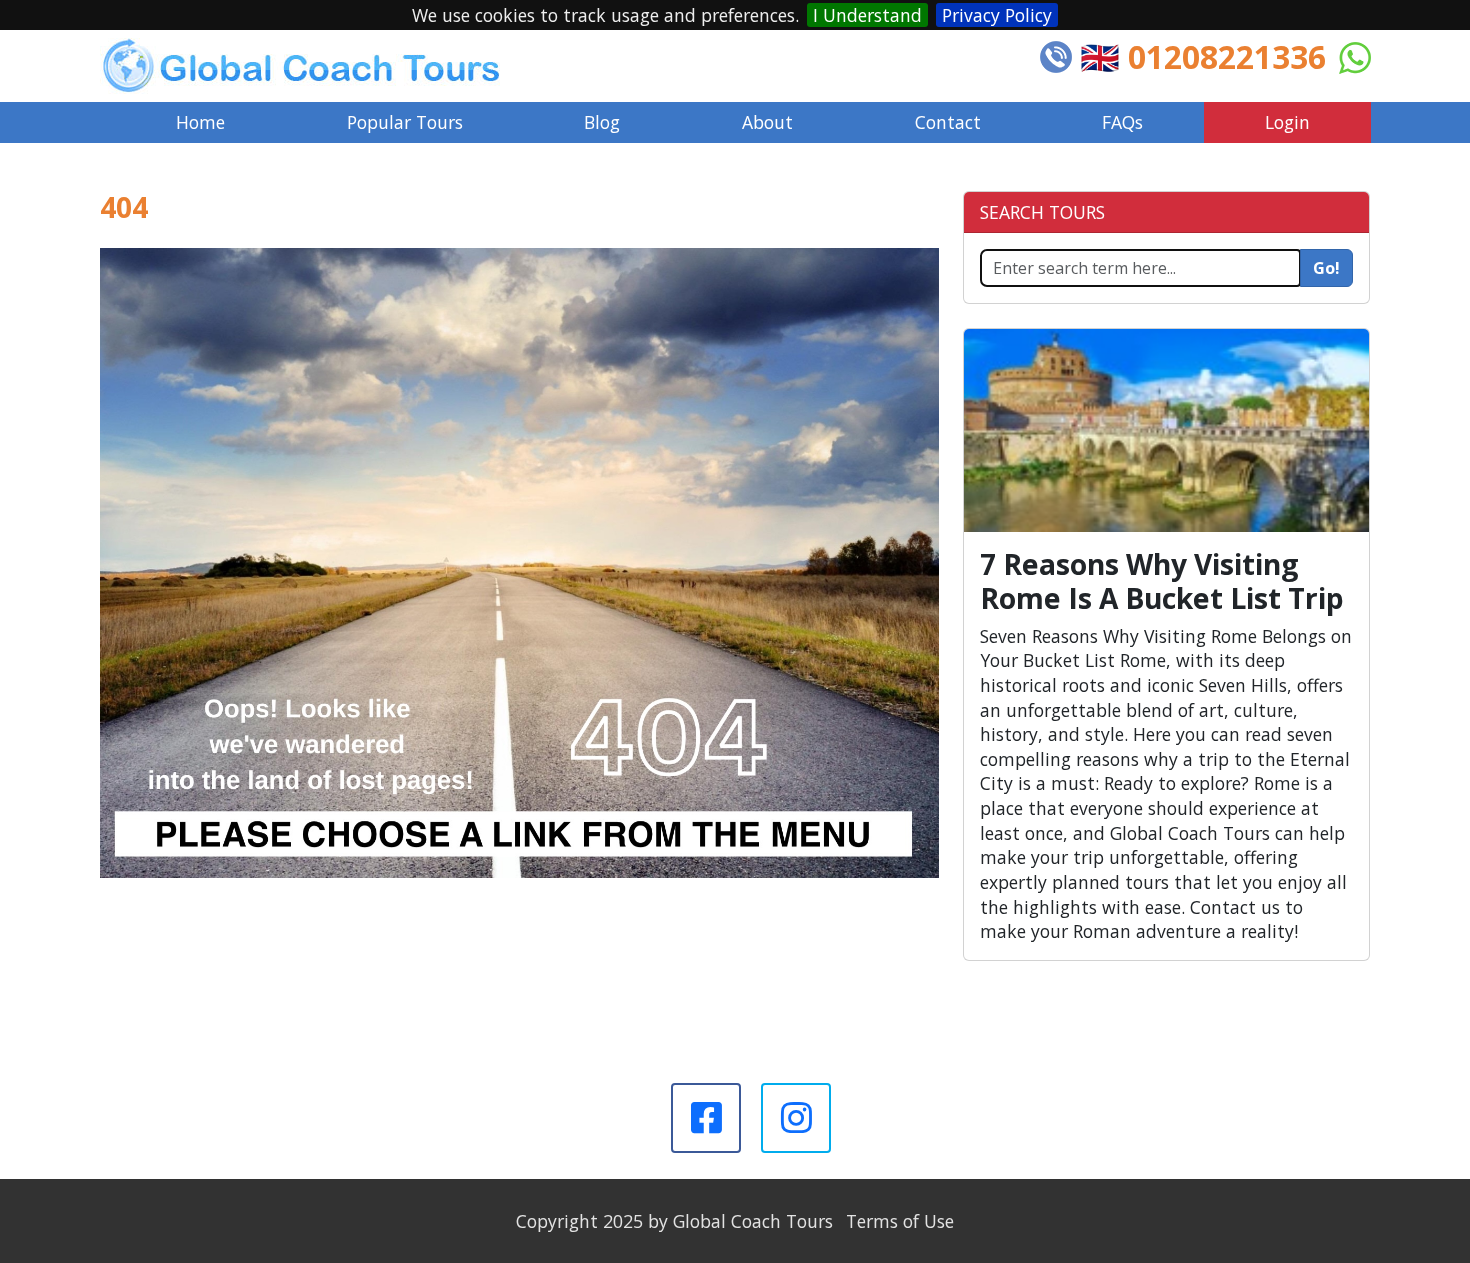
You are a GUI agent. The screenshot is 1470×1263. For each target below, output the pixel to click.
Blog (602, 122)
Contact (948, 122)
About (767, 122)
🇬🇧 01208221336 (1203, 56)
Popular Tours (405, 122)
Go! (1326, 268)
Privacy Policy (997, 15)
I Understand (867, 15)
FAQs (1122, 122)
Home (200, 122)
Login (1287, 122)
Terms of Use (900, 1221)
